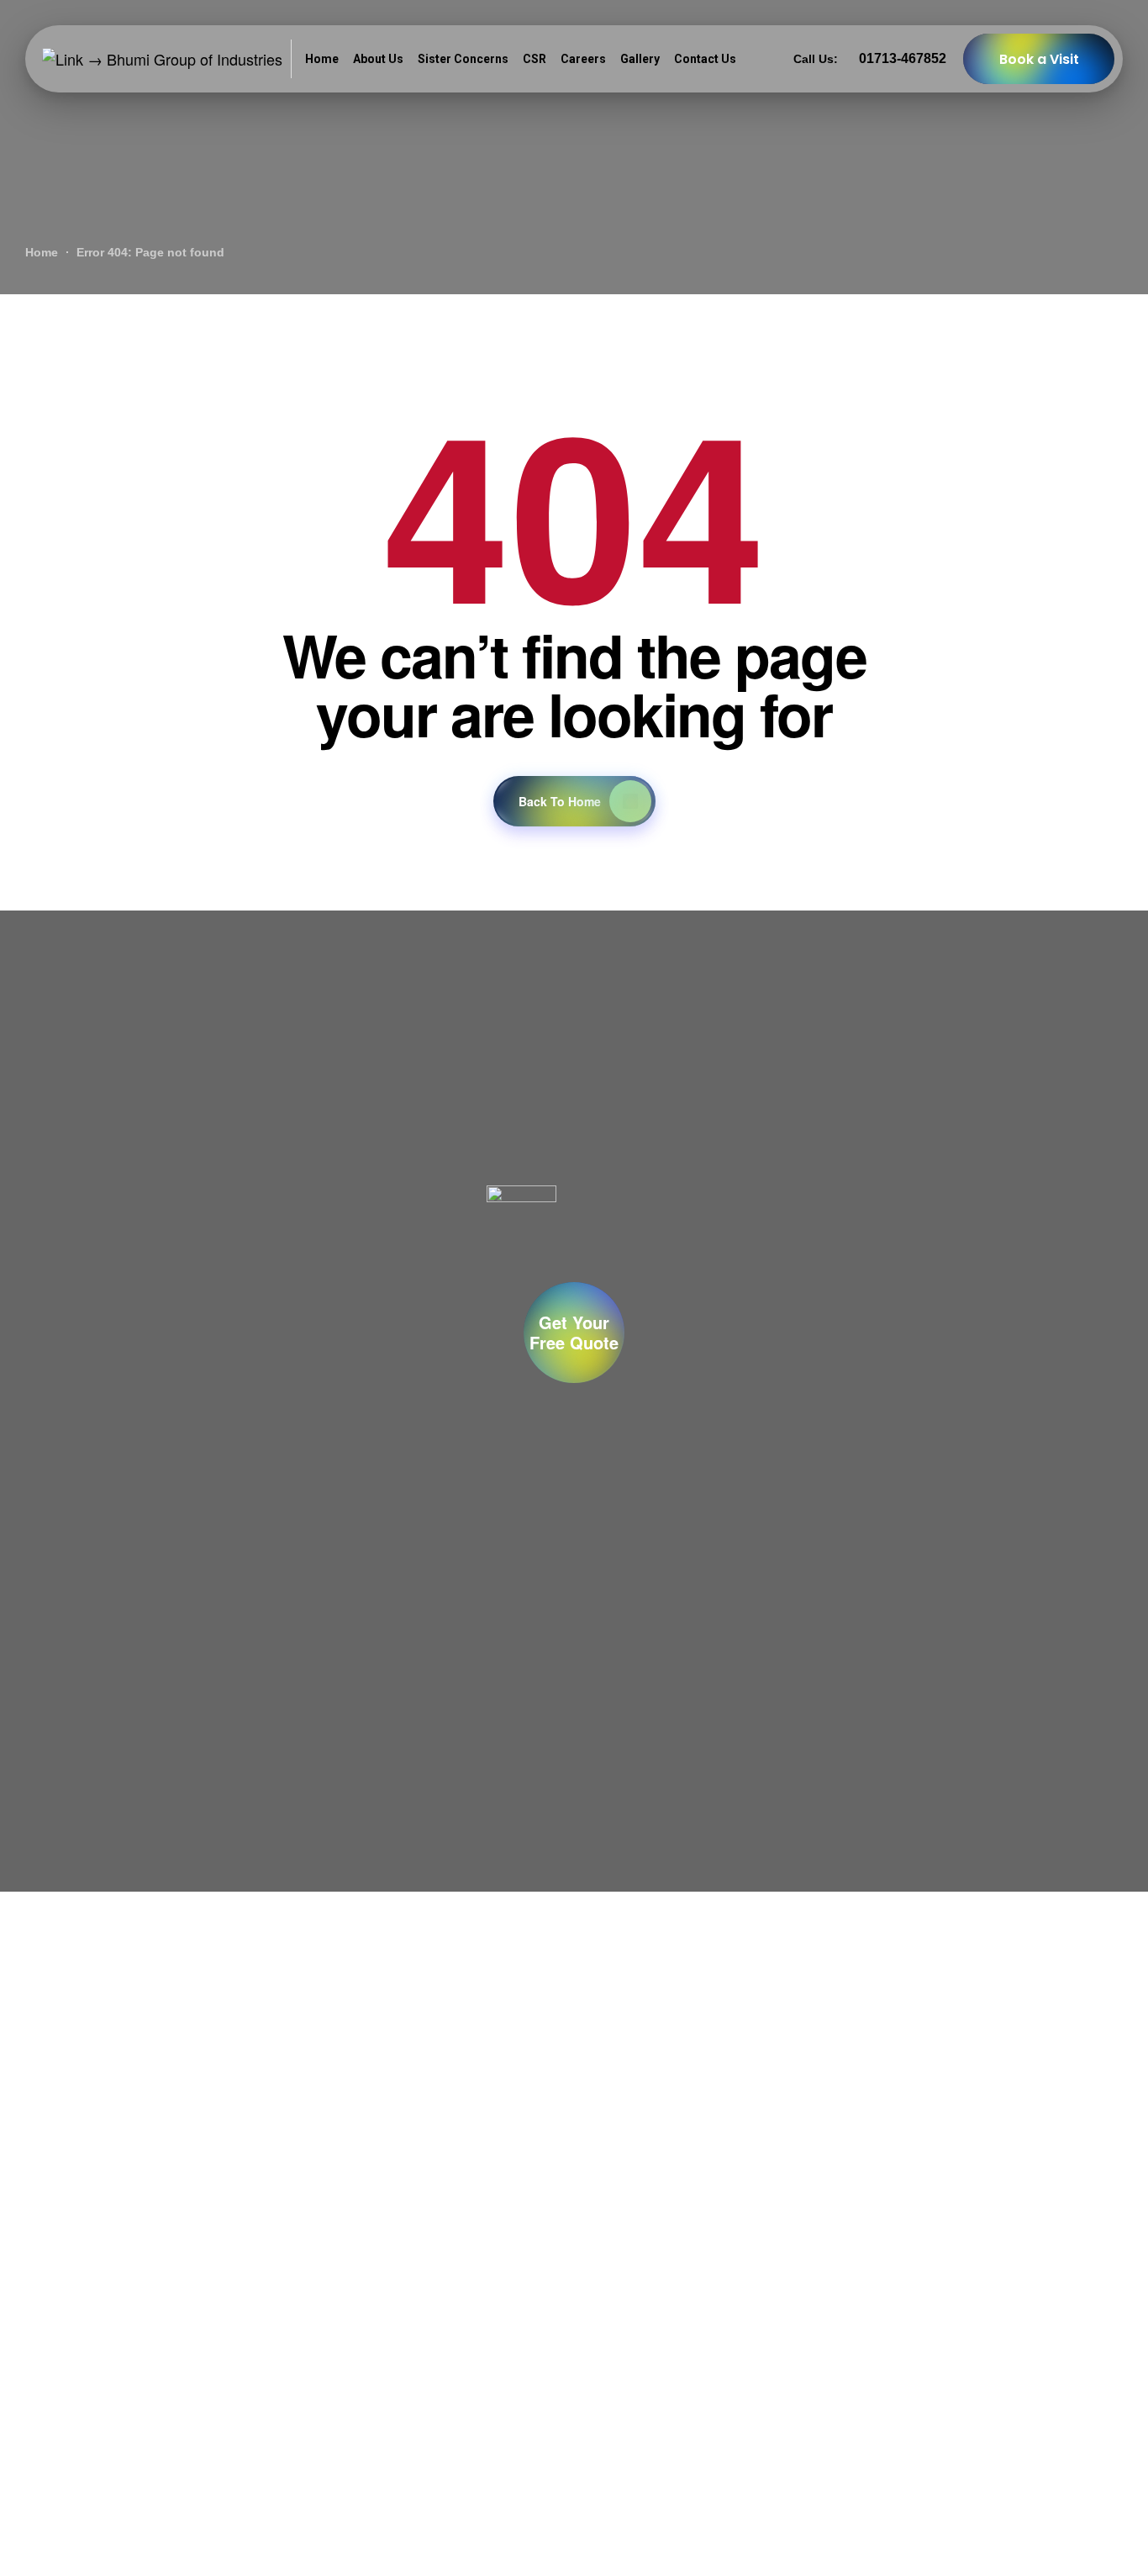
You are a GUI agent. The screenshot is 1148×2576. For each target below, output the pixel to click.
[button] (574, 1333)
